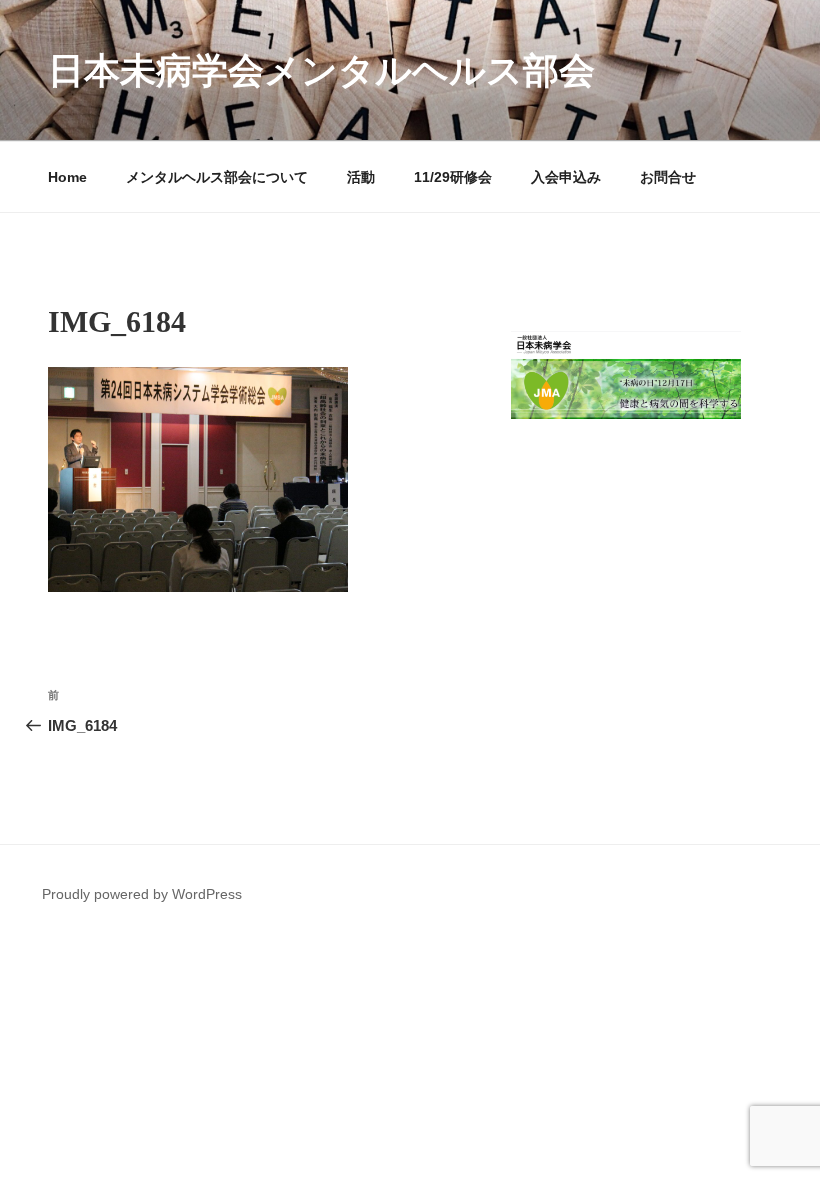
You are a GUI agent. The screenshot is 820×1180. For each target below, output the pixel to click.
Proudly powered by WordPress (142, 894)
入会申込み (566, 177)
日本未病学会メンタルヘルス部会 (321, 70)
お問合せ (668, 177)
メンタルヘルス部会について (217, 177)
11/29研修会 (453, 177)
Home (67, 177)
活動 (361, 177)
